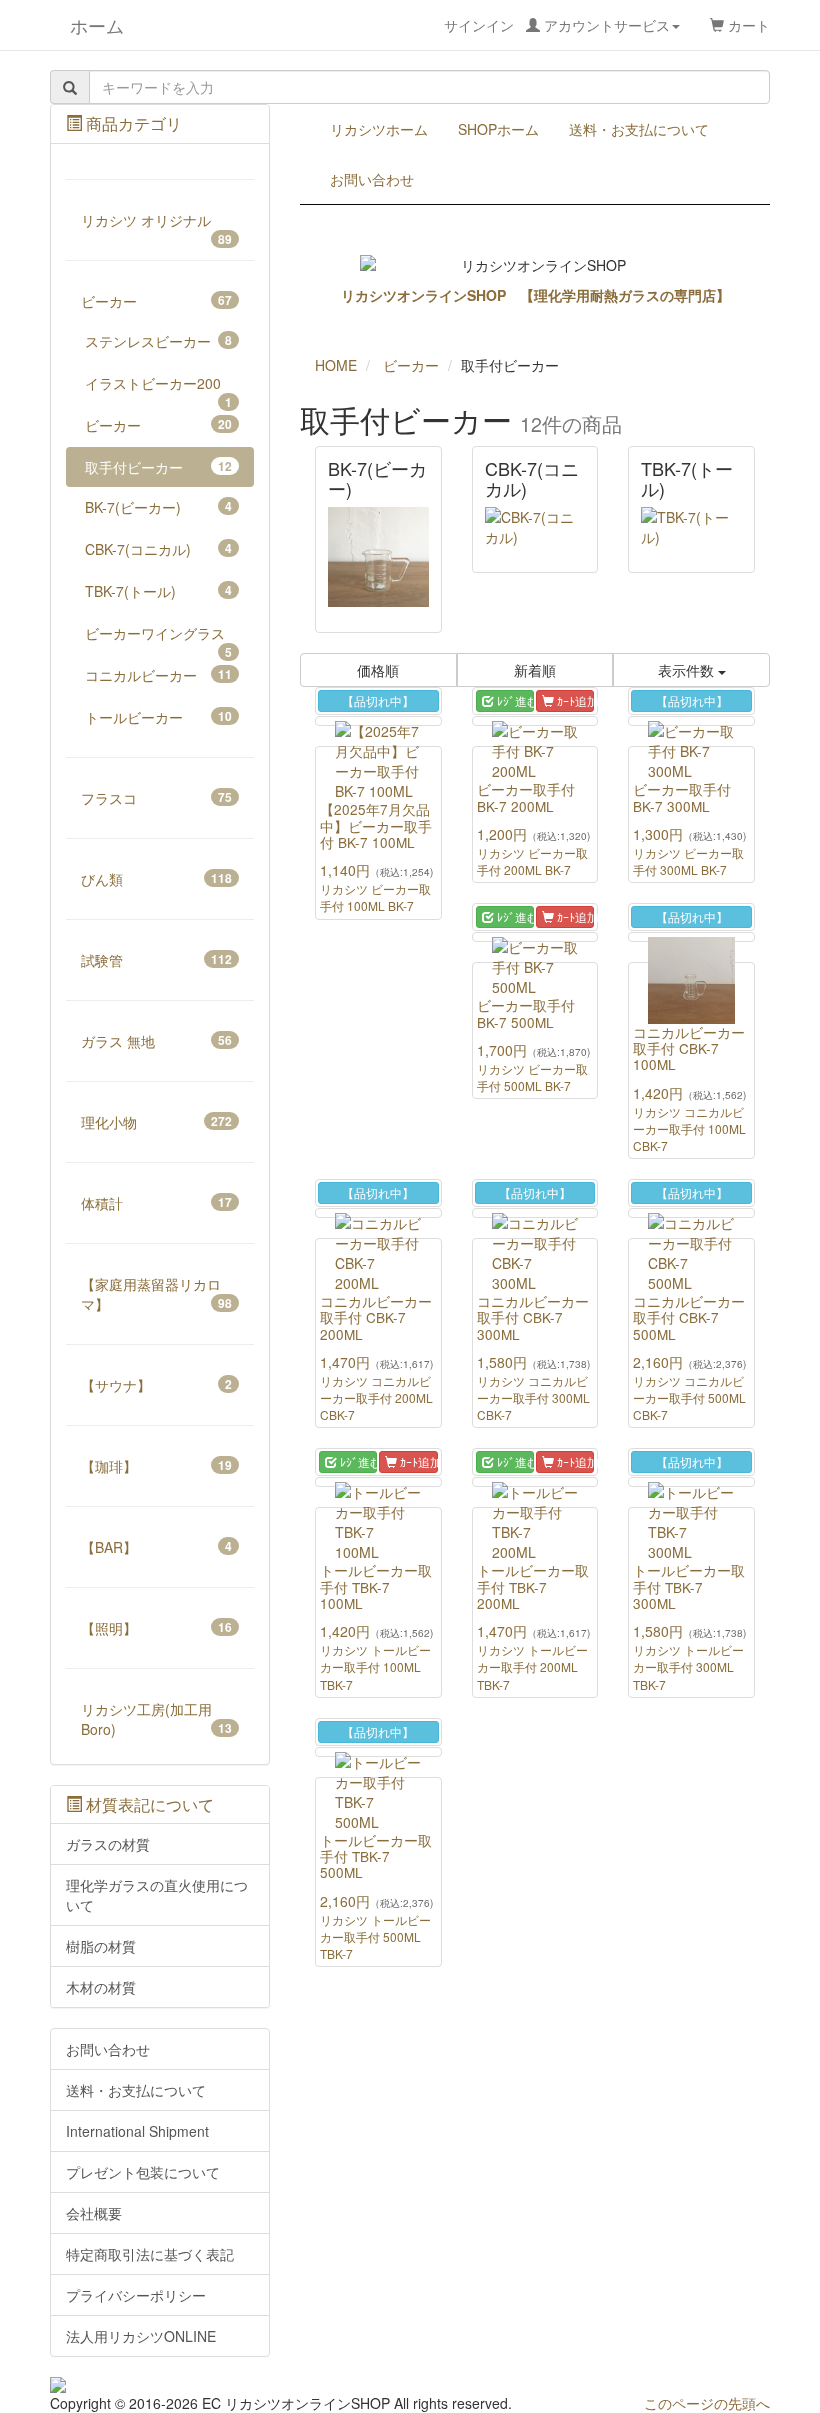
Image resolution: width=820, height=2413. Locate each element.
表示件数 (688, 670)
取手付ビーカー (158, 467)
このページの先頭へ (707, 2403)
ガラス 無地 (156, 1041)
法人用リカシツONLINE (141, 2336)
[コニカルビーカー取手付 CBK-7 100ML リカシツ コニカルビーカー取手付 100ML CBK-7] (691, 937)
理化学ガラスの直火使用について (157, 1895)
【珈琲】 (156, 1466)
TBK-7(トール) (158, 591)
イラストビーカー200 (158, 388)
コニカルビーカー (158, 675)
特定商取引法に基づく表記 (150, 2254)
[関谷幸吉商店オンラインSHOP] (160, 2385)
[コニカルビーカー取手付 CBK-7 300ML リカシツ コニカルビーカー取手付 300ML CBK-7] (535, 1213)
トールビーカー (158, 717)
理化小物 (156, 1122)
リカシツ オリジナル (156, 225)
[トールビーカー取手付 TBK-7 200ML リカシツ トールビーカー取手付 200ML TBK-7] (535, 1482)
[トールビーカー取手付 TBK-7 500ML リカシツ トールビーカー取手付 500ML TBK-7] (378, 1752)
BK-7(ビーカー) (158, 507)
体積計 (156, 1203)
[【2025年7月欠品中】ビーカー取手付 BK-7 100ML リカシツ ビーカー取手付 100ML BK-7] (378, 721)
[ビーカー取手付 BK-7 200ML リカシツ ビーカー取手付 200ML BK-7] (535, 721)
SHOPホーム (498, 129)
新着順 (535, 670)
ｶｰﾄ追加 (574, 700)
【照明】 (156, 1628)
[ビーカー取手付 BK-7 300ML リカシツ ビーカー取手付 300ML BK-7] (691, 721)
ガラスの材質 (108, 1844)
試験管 (156, 960)
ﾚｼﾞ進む (514, 700)
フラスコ (156, 798)
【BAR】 (156, 1547)
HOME (336, 365)
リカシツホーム (379, 129)
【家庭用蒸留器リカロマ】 (156, 1294)
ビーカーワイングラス (158, 638)
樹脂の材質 (101, 1946)
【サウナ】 (156, 1385)
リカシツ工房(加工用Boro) (156, 1719)
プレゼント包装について (143, 2172)
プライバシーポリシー (136, 2295)
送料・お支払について (639, 129)
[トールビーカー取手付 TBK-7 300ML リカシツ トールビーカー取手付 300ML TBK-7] (691, 1482)
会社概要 (94, 2213)
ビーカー (156, 301)
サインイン (557, 25)
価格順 (378, 670)
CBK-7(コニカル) (158, 549)
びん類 (156, 879)
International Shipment (137, 2131)
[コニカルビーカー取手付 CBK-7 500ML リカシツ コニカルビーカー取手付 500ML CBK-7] (691, 1213)
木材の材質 (101, 1987)
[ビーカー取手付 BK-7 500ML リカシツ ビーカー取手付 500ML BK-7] (535, 937)
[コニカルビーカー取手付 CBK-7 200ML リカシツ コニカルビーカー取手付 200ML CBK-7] (378, 1213)
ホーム (87, 25)
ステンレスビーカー (158, 341)
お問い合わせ (372, 179)
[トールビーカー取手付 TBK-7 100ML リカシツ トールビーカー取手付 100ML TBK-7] (378, 1482)
